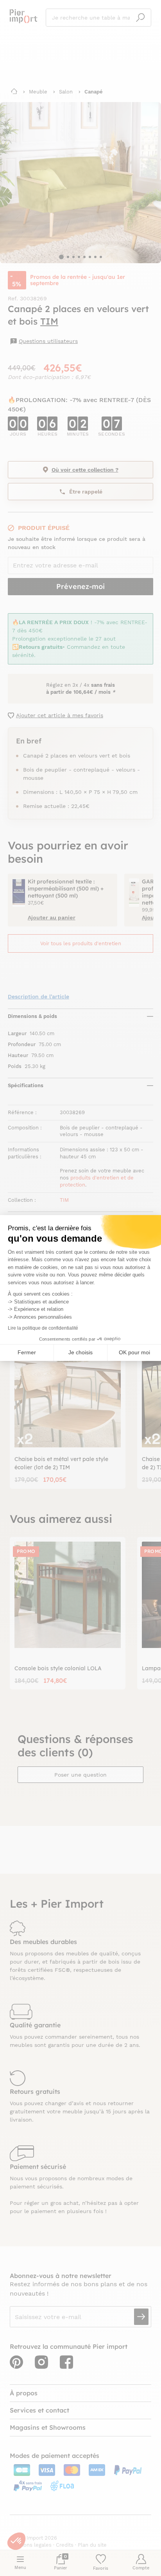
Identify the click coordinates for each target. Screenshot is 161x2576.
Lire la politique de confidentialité (43, 1328)
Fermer (27, 1352)
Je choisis (80, 1352)
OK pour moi (134, 1352)
